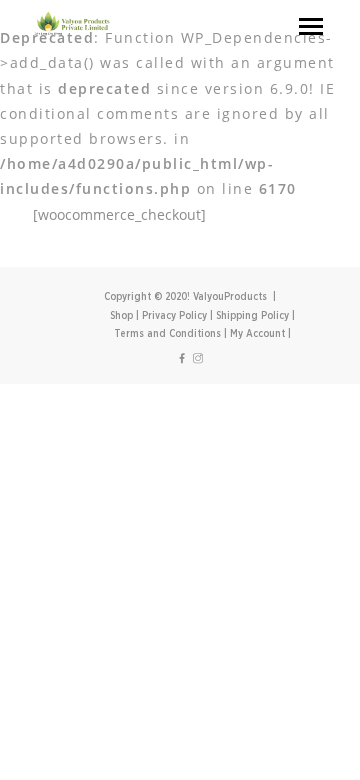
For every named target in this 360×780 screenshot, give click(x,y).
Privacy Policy (174, 316)
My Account (257, 334)
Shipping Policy (252, 316)
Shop (121, 316)
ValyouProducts (230, 297)
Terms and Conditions (167, 334)
